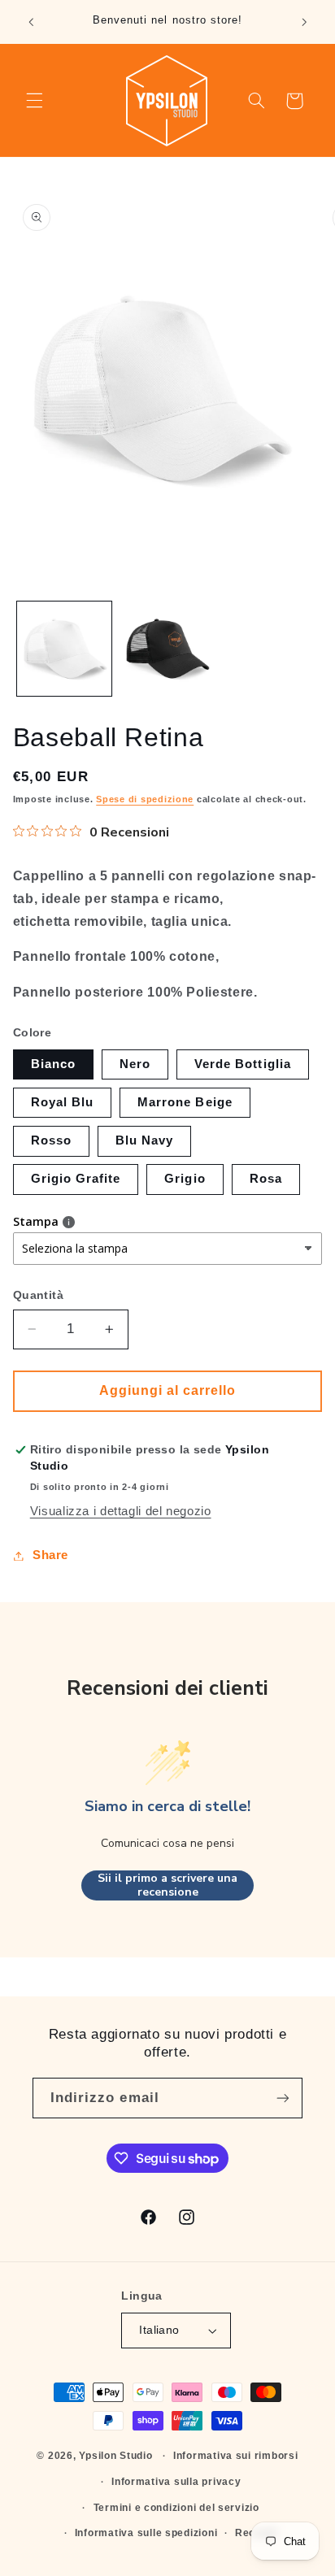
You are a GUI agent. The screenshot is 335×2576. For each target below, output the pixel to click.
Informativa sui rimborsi (236, 2456)
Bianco (53, 1064)
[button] (34, 101)
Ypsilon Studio (115, 2456)
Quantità (38, 1295)
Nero (135, 1064)
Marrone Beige (185, 1102)
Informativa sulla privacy (176, 2482)
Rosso (51, 1140)
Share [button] (50, 1555)
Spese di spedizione (145, 799)
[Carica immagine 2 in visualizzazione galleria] (167, 649)
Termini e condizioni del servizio (176, 2508)
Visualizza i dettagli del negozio (121, 1511)
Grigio (185, 1179)
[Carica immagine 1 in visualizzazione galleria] (64, 649)
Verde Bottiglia (243, 1064)
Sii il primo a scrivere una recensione (167, 1885)
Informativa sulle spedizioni (146, 2533)
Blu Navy (144, 1140)
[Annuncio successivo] (304, 22)
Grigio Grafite (76, 1179)
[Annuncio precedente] (31, 22)
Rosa (266, 1179)
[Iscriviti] (283, 2098)
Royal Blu (62, 1102)
